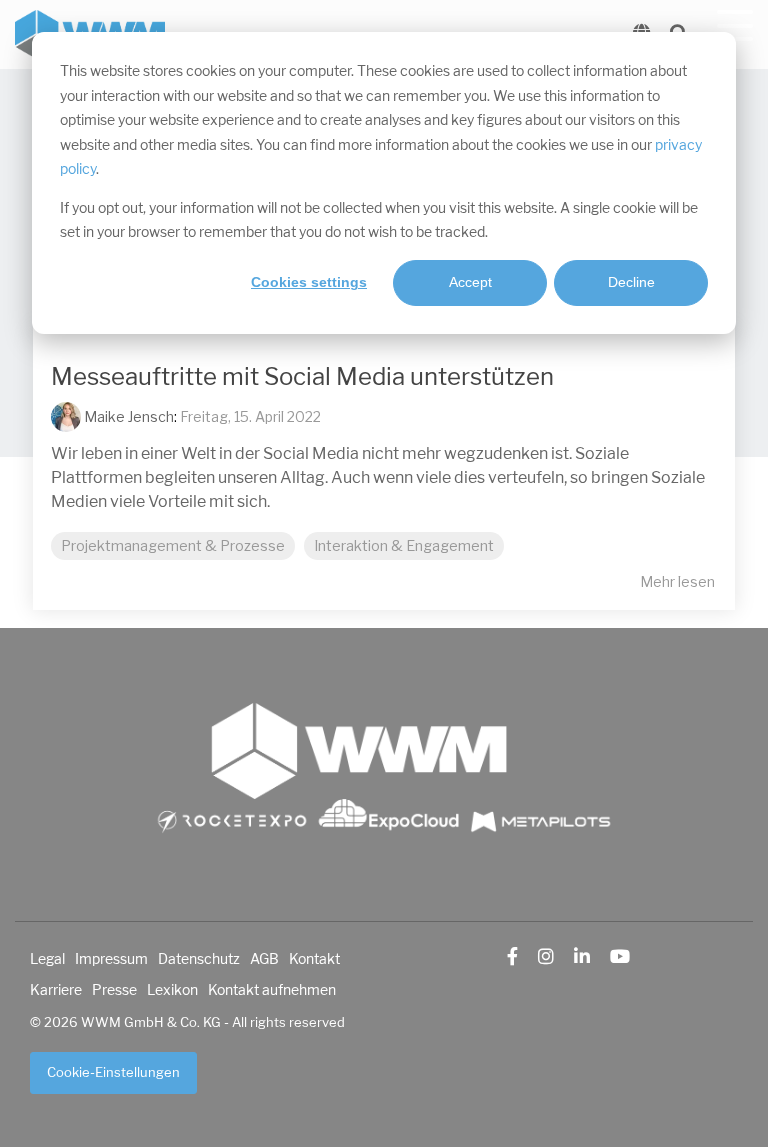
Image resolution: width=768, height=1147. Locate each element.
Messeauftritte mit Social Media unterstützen (302, 377)
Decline (631, 282)
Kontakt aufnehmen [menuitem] (272, 990)
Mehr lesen (677, 582)
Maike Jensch (127, 416)
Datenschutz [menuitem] (199, 959)
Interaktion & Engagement (404, 546)
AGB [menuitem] (264, 959)
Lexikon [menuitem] (172, 990)
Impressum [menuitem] (111, 959)
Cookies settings (309, 282)
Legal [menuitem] (47, 959)
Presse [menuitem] (114, 990)
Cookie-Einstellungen (113, 1072)
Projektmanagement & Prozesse (173, 546)
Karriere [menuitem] (56, 990)
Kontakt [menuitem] (314, 959)
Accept (470, 282)
